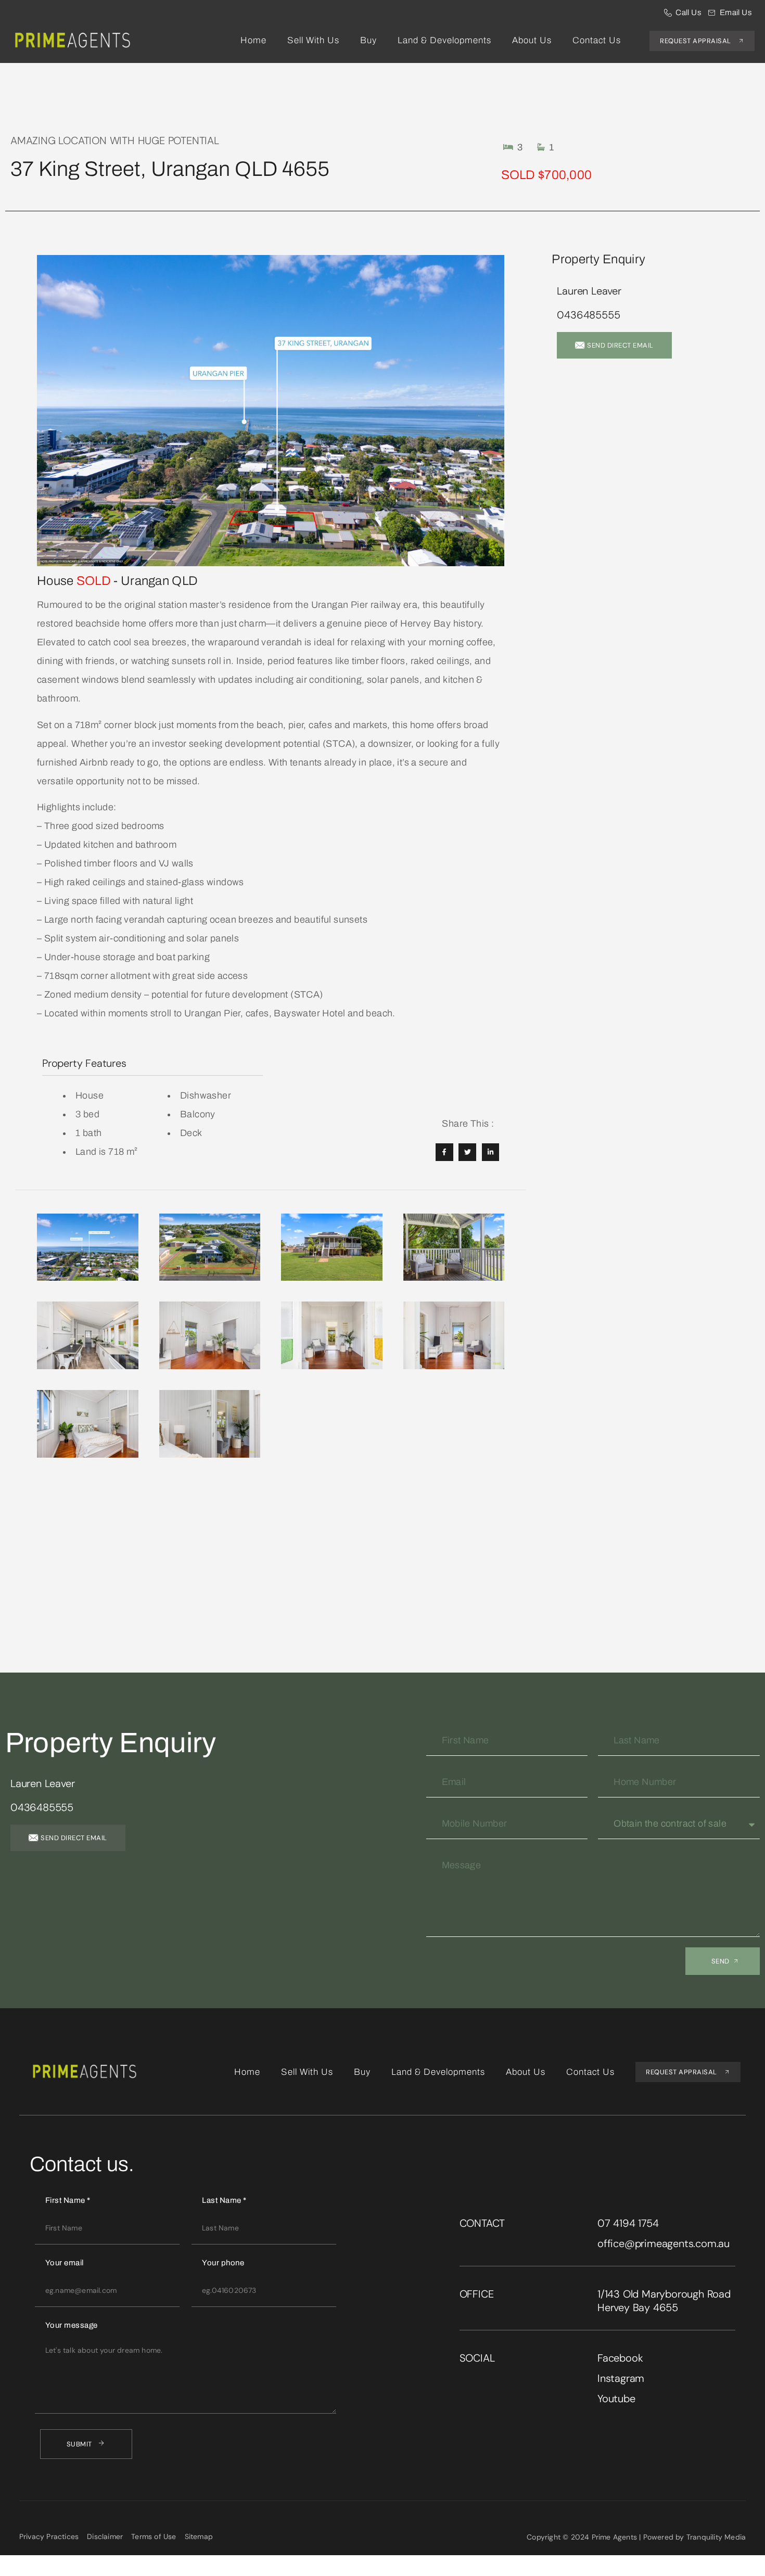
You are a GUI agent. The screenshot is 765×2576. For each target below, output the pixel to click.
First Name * (68, 2200)
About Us (532, 40)
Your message (72, 2325)
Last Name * (224, 2200)
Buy (368, 40)
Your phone (223, 2263)
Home (253, 40)
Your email (65, 2263)
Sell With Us (313, 40)
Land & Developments (444, 40)
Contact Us (597, 40)
